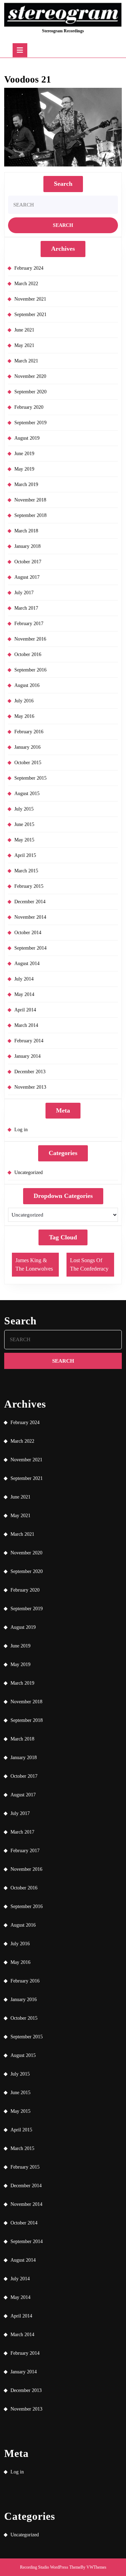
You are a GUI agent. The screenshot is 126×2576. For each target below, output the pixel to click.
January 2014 (27, 1056)
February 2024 (29, 268)
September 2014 (30, 948)
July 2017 (24, 593)
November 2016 (30, 639)
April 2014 (25, 1010)
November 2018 (30, 500)
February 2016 (29, 732)
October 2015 (28, 763)
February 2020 (29, 407)
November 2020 (30, 376)
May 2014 (24, 994)
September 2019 (30, 423)
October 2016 (28, 654)
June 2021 (24, 330)
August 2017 (27, 577)
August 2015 (27, 794)
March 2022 (26, 284)
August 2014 (27, 963)
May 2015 (24, 840)
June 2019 (24, 454)
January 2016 (27, 747)
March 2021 (26, 361)
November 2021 (30, 299)
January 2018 (27, 546)
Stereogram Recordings (63, 31)
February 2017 (29, 624)
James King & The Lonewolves (34, 1264)
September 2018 (30, 515)
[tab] (20, 50)
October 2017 (28, 562)
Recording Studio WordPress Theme (50, 2567)
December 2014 (30, 902)
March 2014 (26, 1025)
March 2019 (26, 484)
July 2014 (24, 979)
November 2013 (30, 1087)
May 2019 (24, 469)
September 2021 (30, 314)
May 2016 (24, 716)
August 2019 (27, 438)
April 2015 (25, 855)
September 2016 (30, 670)
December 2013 (30, 1072)
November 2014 (30, 917)
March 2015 (26, 871)
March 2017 (26, 608)
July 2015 (24, 809)
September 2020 (30, 392)
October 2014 (28, 933)
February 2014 (29, 1041)
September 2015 (30, 778)
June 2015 (24, 824)
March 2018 (26, 531)
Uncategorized (29, 1172)
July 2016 (24, 701)
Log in (21, 1130)
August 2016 (27, 685)
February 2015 (29, 886)
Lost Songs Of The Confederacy (89, 1264)
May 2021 (24, 345)
